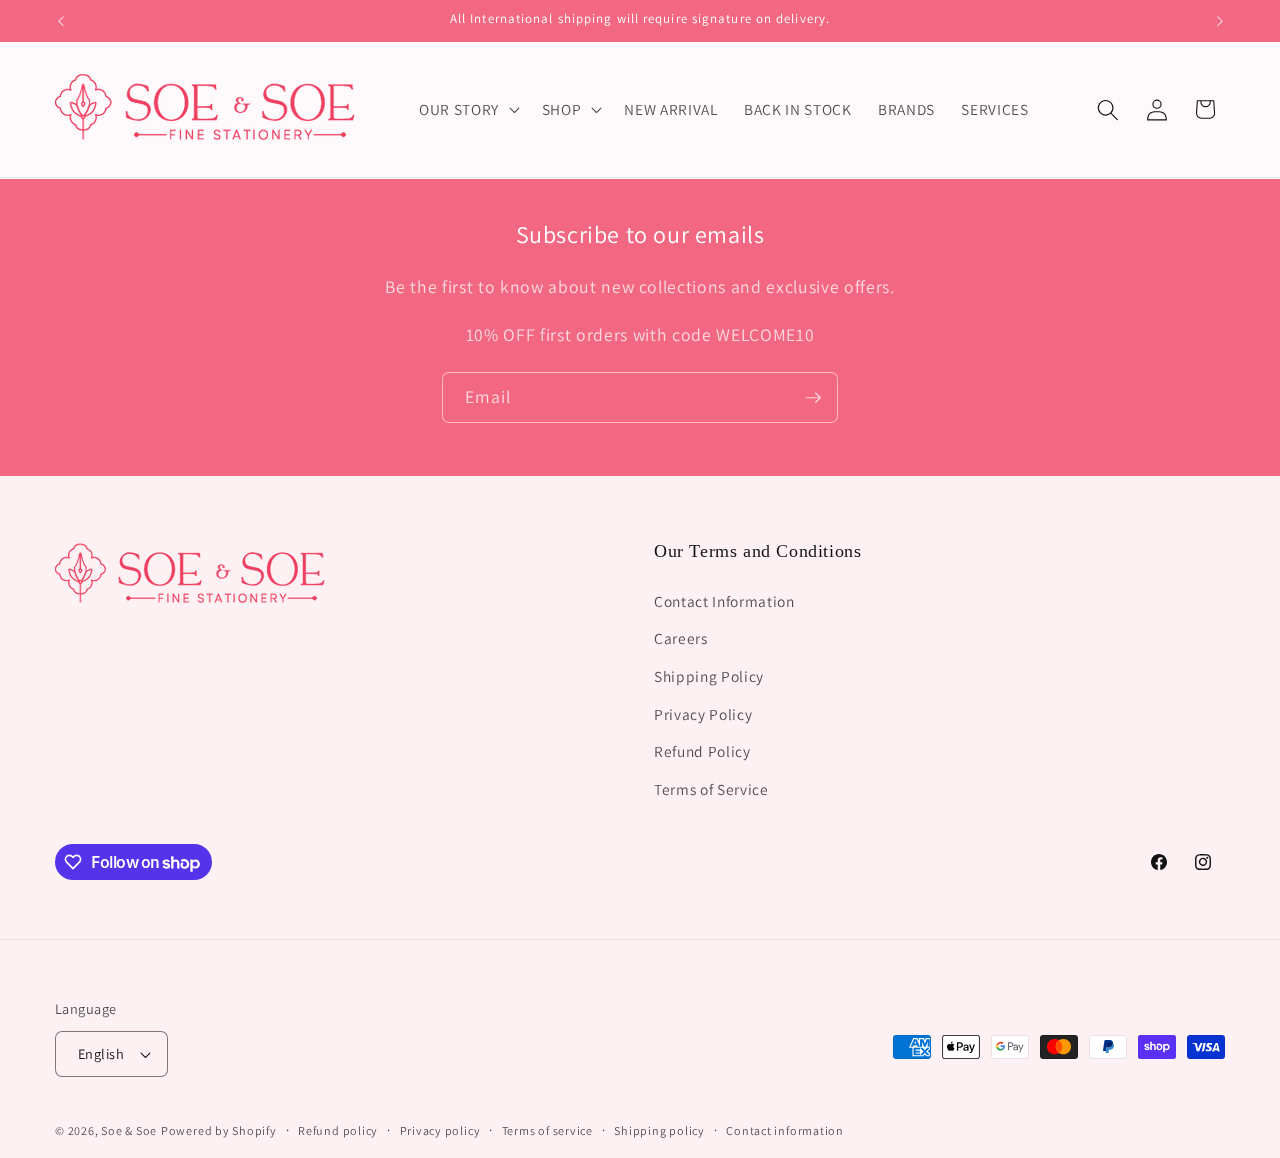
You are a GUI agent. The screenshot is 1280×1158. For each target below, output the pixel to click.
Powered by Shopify (219, 1130)
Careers (681, 638)
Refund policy (338, 1130)
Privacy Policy (703, 713)
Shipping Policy (709, 675)
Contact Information (724, 600)
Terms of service (547, 1130)
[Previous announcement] (61, 21)
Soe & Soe (129, 1130)
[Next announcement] (1220, 21)
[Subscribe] (813, 398)
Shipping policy (659, 1130)
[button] (467, 110)
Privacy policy (440, 1130)
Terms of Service (711, 788)
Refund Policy (702, 750)
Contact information (785, 1130)
